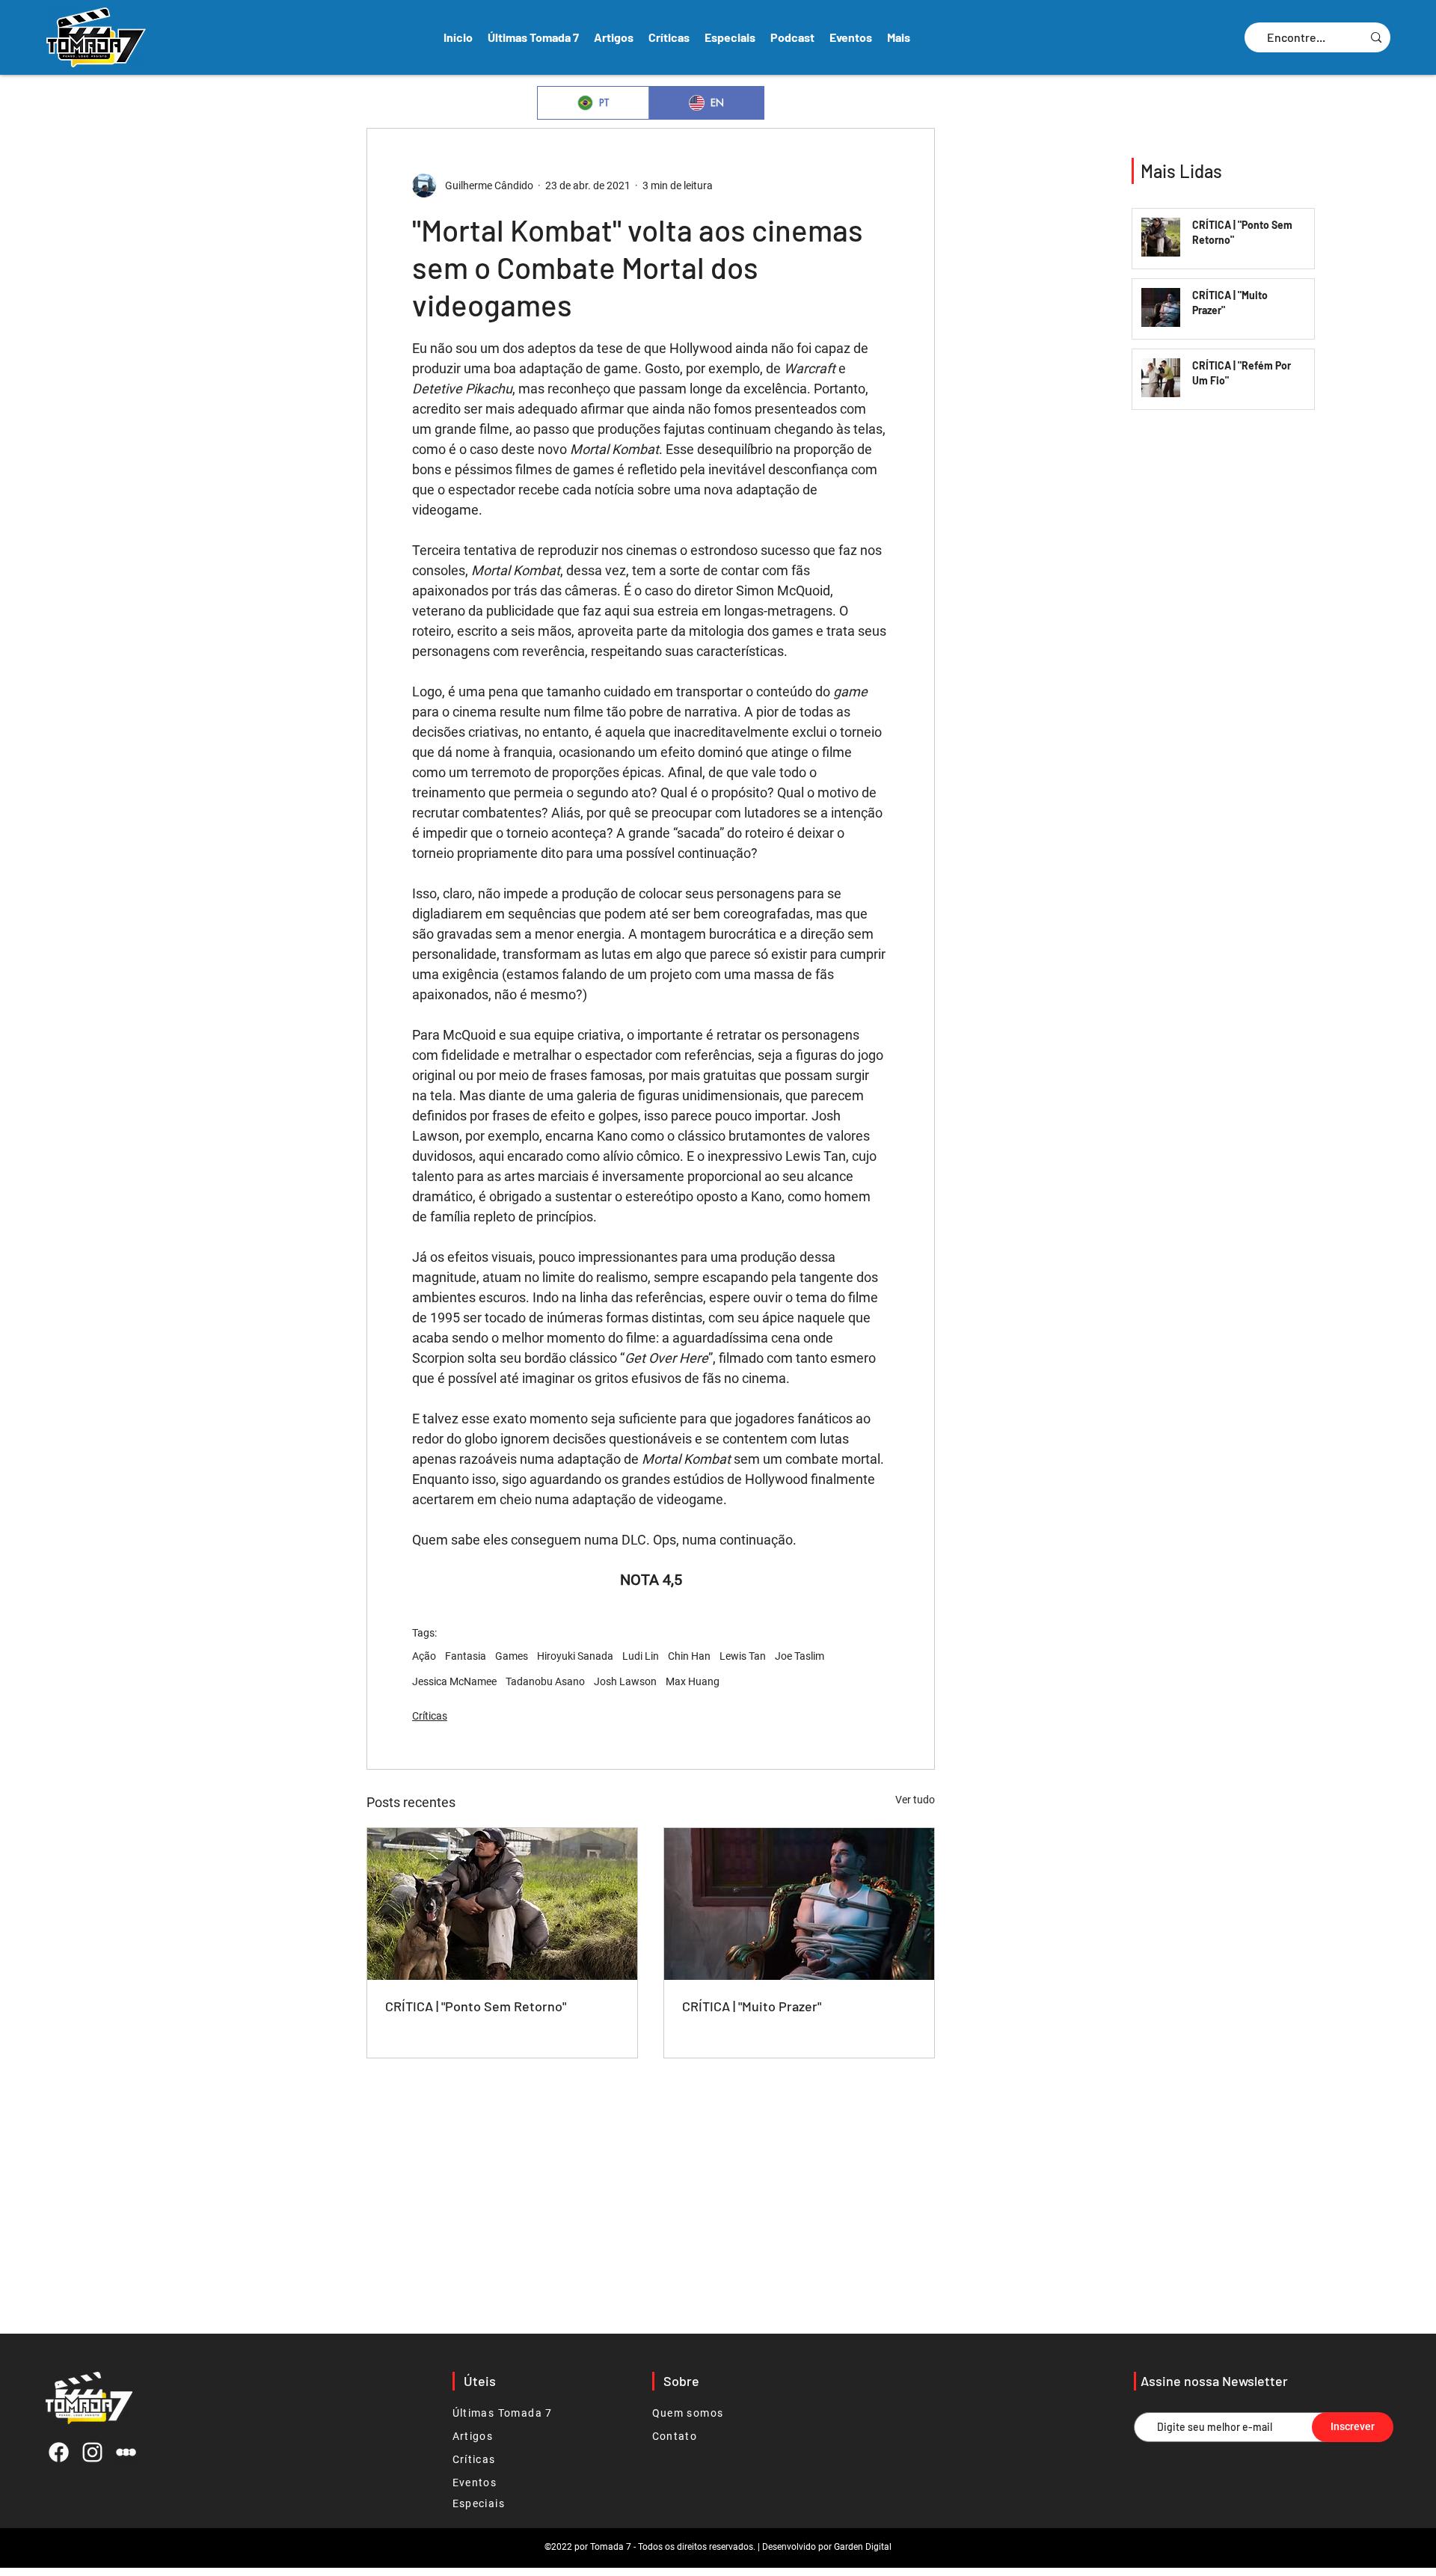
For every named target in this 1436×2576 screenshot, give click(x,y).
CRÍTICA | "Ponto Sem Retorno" (476, 2006)
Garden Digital (863, 2547)
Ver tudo (915, 1800)
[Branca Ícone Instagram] (92, 2452)
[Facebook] (59, 2452)
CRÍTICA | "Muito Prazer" (752, 2006)
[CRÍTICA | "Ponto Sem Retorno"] (502, 1904)
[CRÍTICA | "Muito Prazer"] (799, 1904)
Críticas (430, 1716)
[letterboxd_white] (126, 2452)
